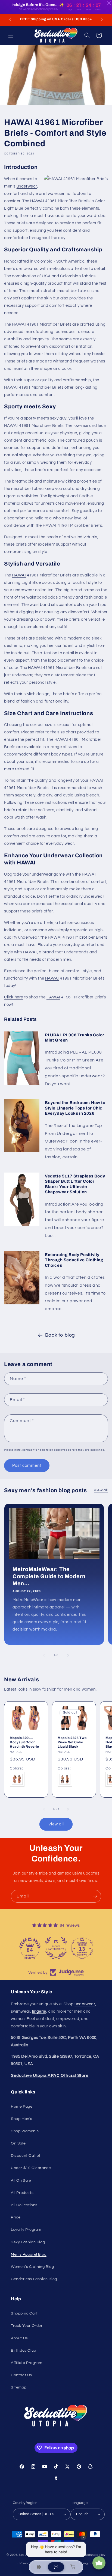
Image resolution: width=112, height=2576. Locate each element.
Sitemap (19, 2387)
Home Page (22, 2107)
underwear (27, 186)
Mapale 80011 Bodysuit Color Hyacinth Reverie (24, 1742)
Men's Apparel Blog (29, 2254)
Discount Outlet (26, 2156)
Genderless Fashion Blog (34, 2279)
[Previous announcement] (10, 20)
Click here (14, 997)
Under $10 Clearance (31, 2168)
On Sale (18, 2143)
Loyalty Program (26, 2230)
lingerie (39, 2011)
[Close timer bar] (109, 3)
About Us (19, 2338)
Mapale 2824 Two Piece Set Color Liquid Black (72, 1742)
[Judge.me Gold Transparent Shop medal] (30, 1948)
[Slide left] (44, 1655)
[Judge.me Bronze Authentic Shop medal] (82, 1948)
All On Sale (21, 2181)
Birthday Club (24, 2351)
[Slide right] (68, 1655)
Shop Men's (22, 2119)
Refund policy (95, 2555)
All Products (22, 2193)
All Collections (24, 2205)
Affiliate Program (27, 2363)
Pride (16, 2217)
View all (101, 1490)
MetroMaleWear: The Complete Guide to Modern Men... (49, 1576)
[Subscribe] (95, 1896)
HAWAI (37, 201)
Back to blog (60, 1335)
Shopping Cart (24, 2313)
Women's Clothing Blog (32, 2267)
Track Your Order (27, 2326)
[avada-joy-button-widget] (99, 2563)
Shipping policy (86, 2563)
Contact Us (21, 2375)
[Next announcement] (102, 20)
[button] (11, 35)
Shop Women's (25, 2131)
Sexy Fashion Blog (28, 2242)
